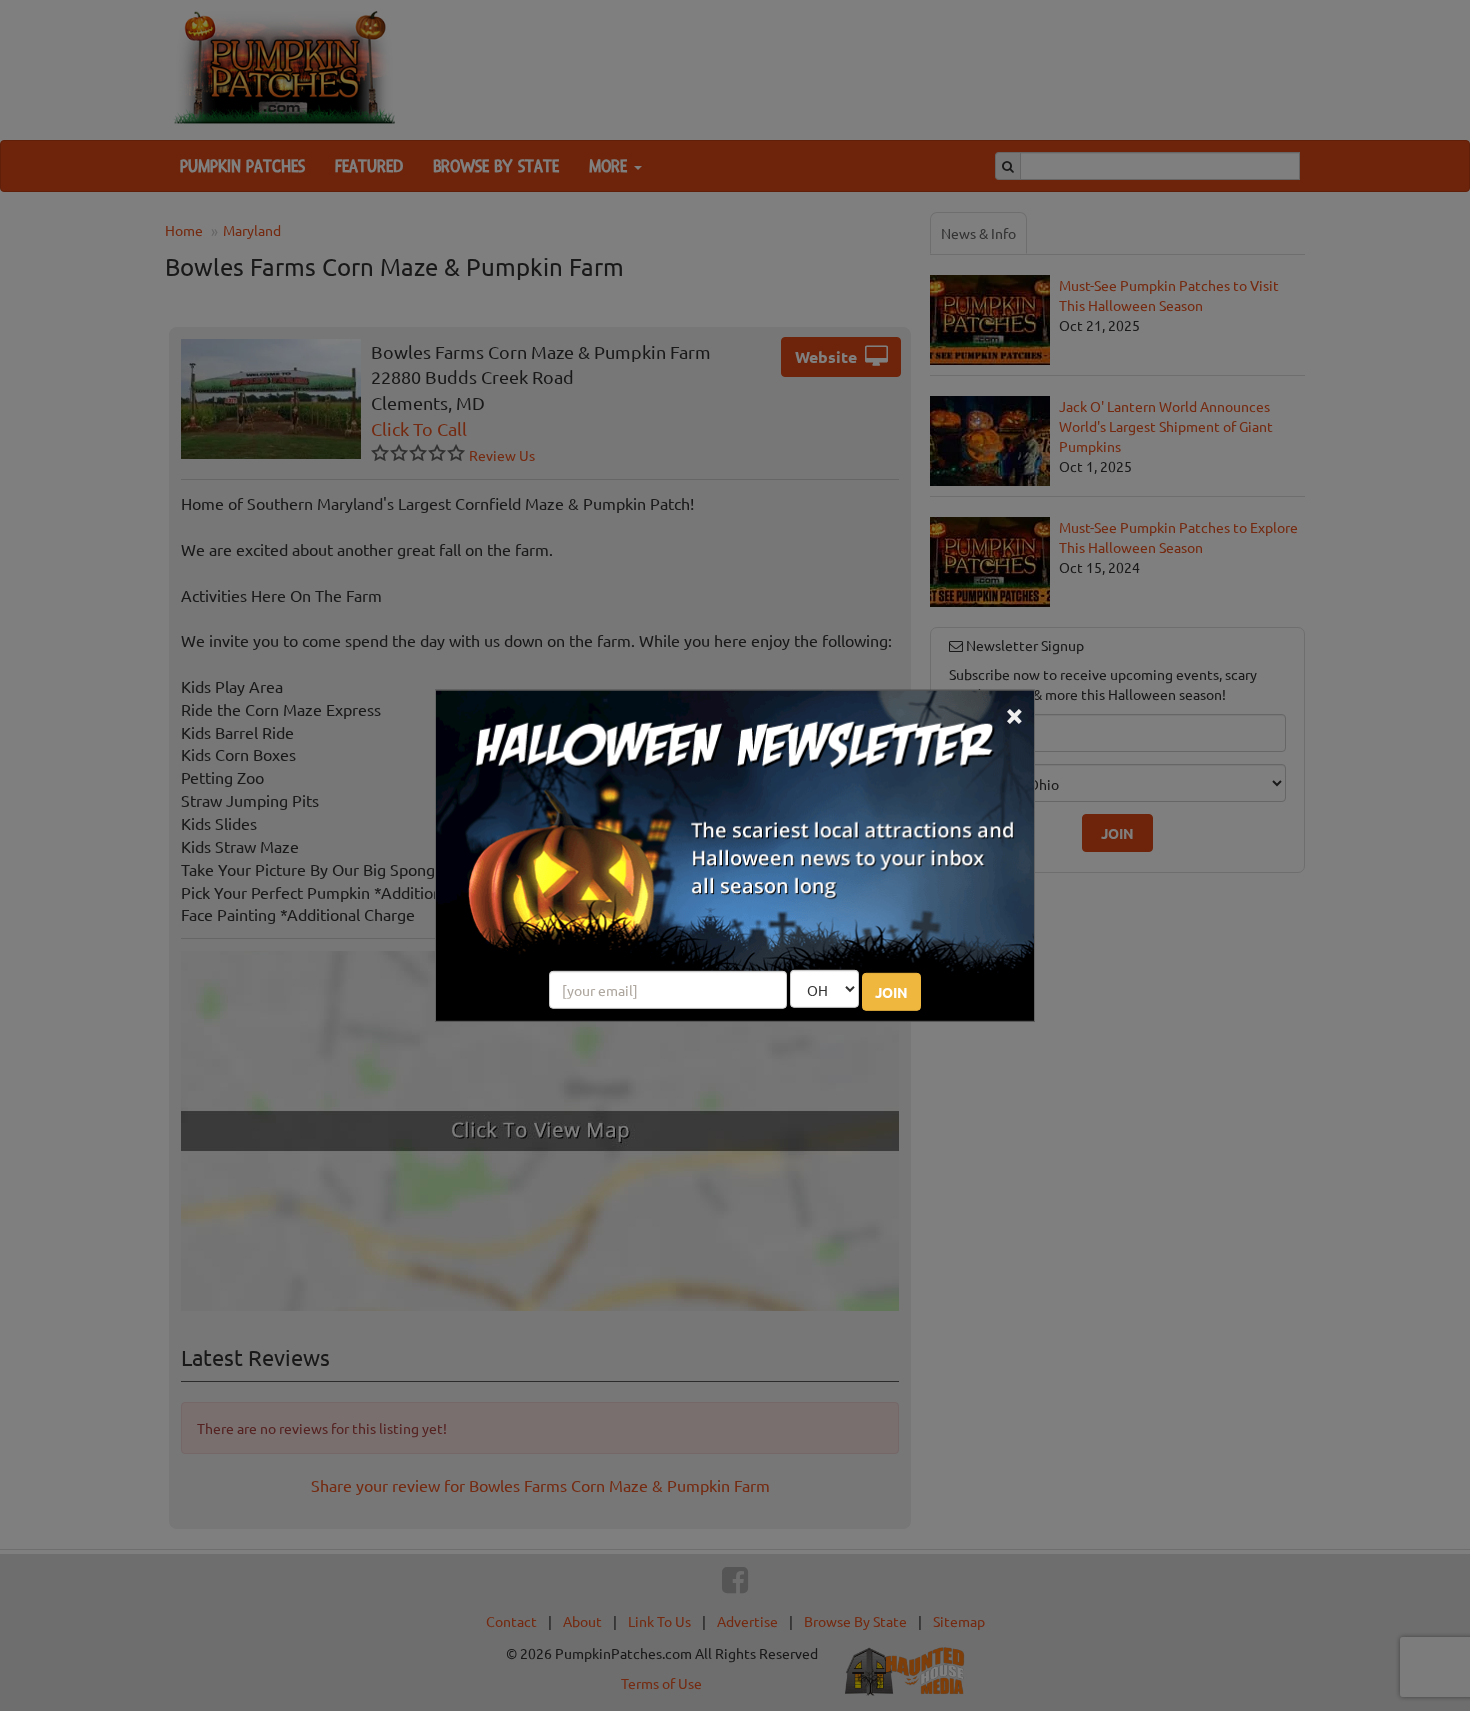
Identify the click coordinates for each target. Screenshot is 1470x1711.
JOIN (891, 992)
